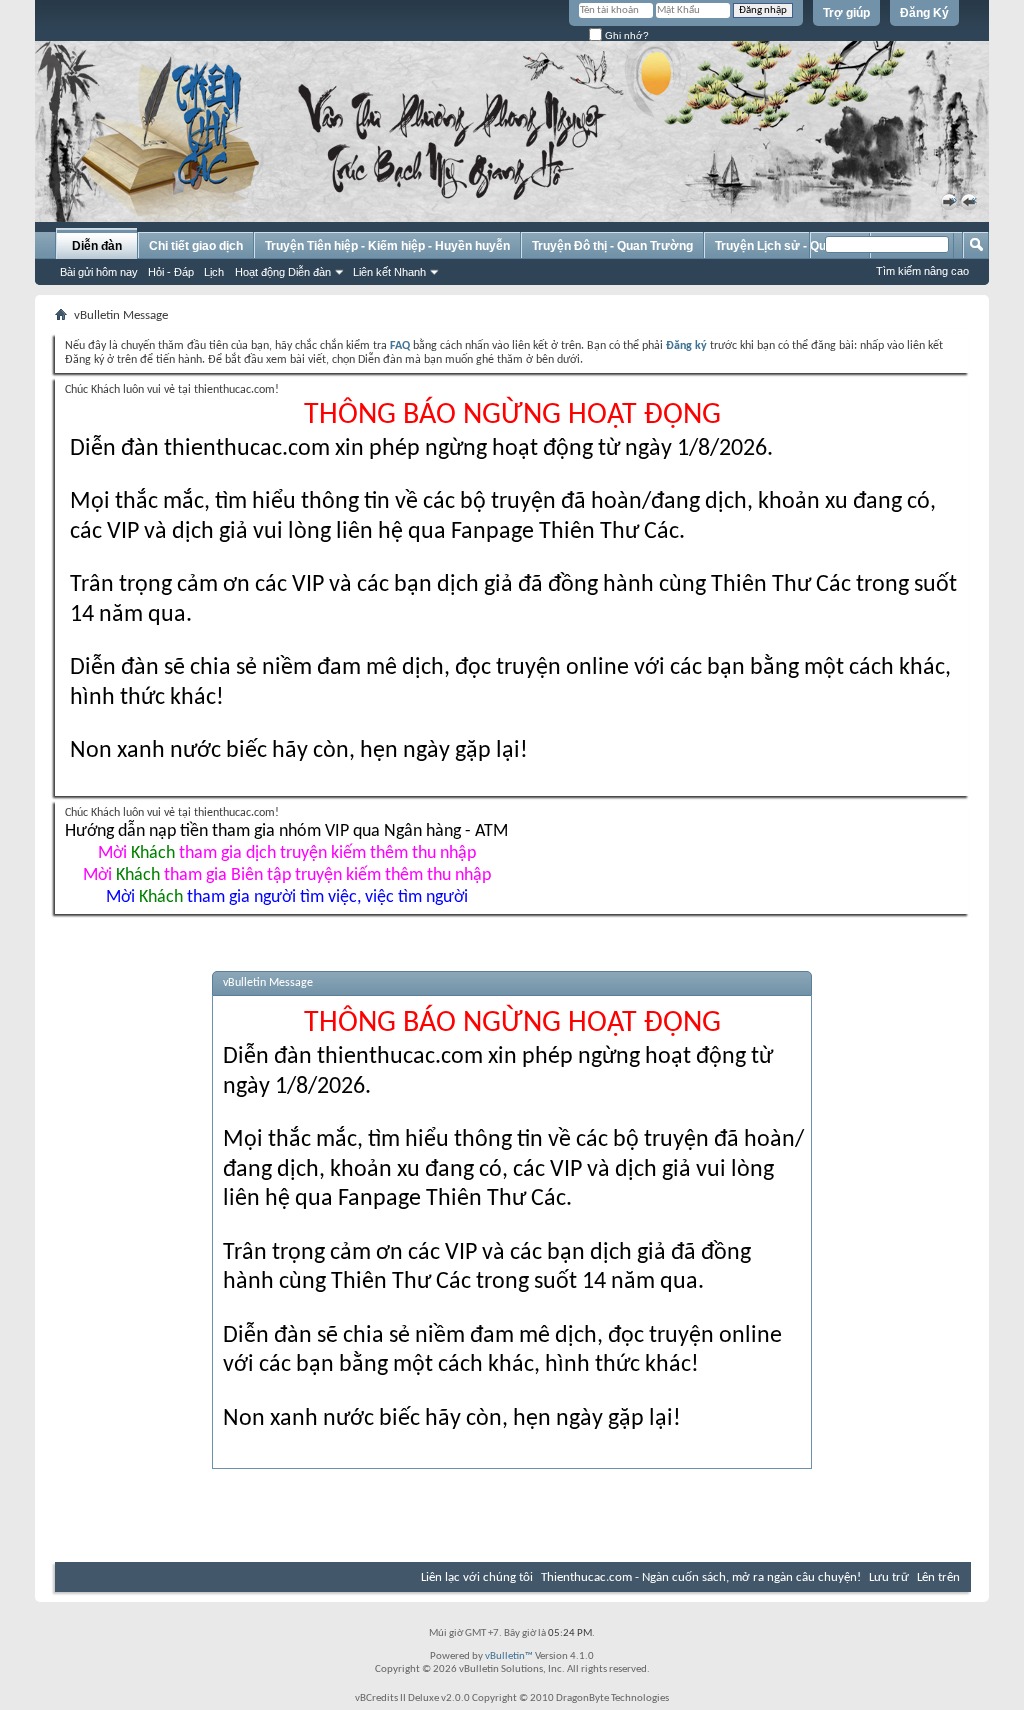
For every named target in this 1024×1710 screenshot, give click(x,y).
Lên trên (938, 1577)
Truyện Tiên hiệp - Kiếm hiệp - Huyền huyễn (387, 246)
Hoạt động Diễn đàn (283, 272)
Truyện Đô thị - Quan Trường (612, 246)
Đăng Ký (924, 13)
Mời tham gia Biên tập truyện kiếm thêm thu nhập (287, 875)
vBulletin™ (509, 1656)
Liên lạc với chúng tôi (477, 1577)
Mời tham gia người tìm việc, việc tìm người (287, 897)
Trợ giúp (846, 13)
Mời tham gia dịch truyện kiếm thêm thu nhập (287, 853)
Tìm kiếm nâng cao (922, 271)
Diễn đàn (97, 246)
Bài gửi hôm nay (99, 272)
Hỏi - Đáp (171, 272)
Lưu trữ (889, 1577)
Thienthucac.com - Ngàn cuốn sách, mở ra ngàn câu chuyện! (701, 1577)
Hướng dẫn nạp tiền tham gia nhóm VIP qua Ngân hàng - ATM (286, 831)
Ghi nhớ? (625, 35)
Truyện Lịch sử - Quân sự (787, 246)
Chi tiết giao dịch (196, 246)
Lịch (214, 272)
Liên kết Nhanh (389, 272)
